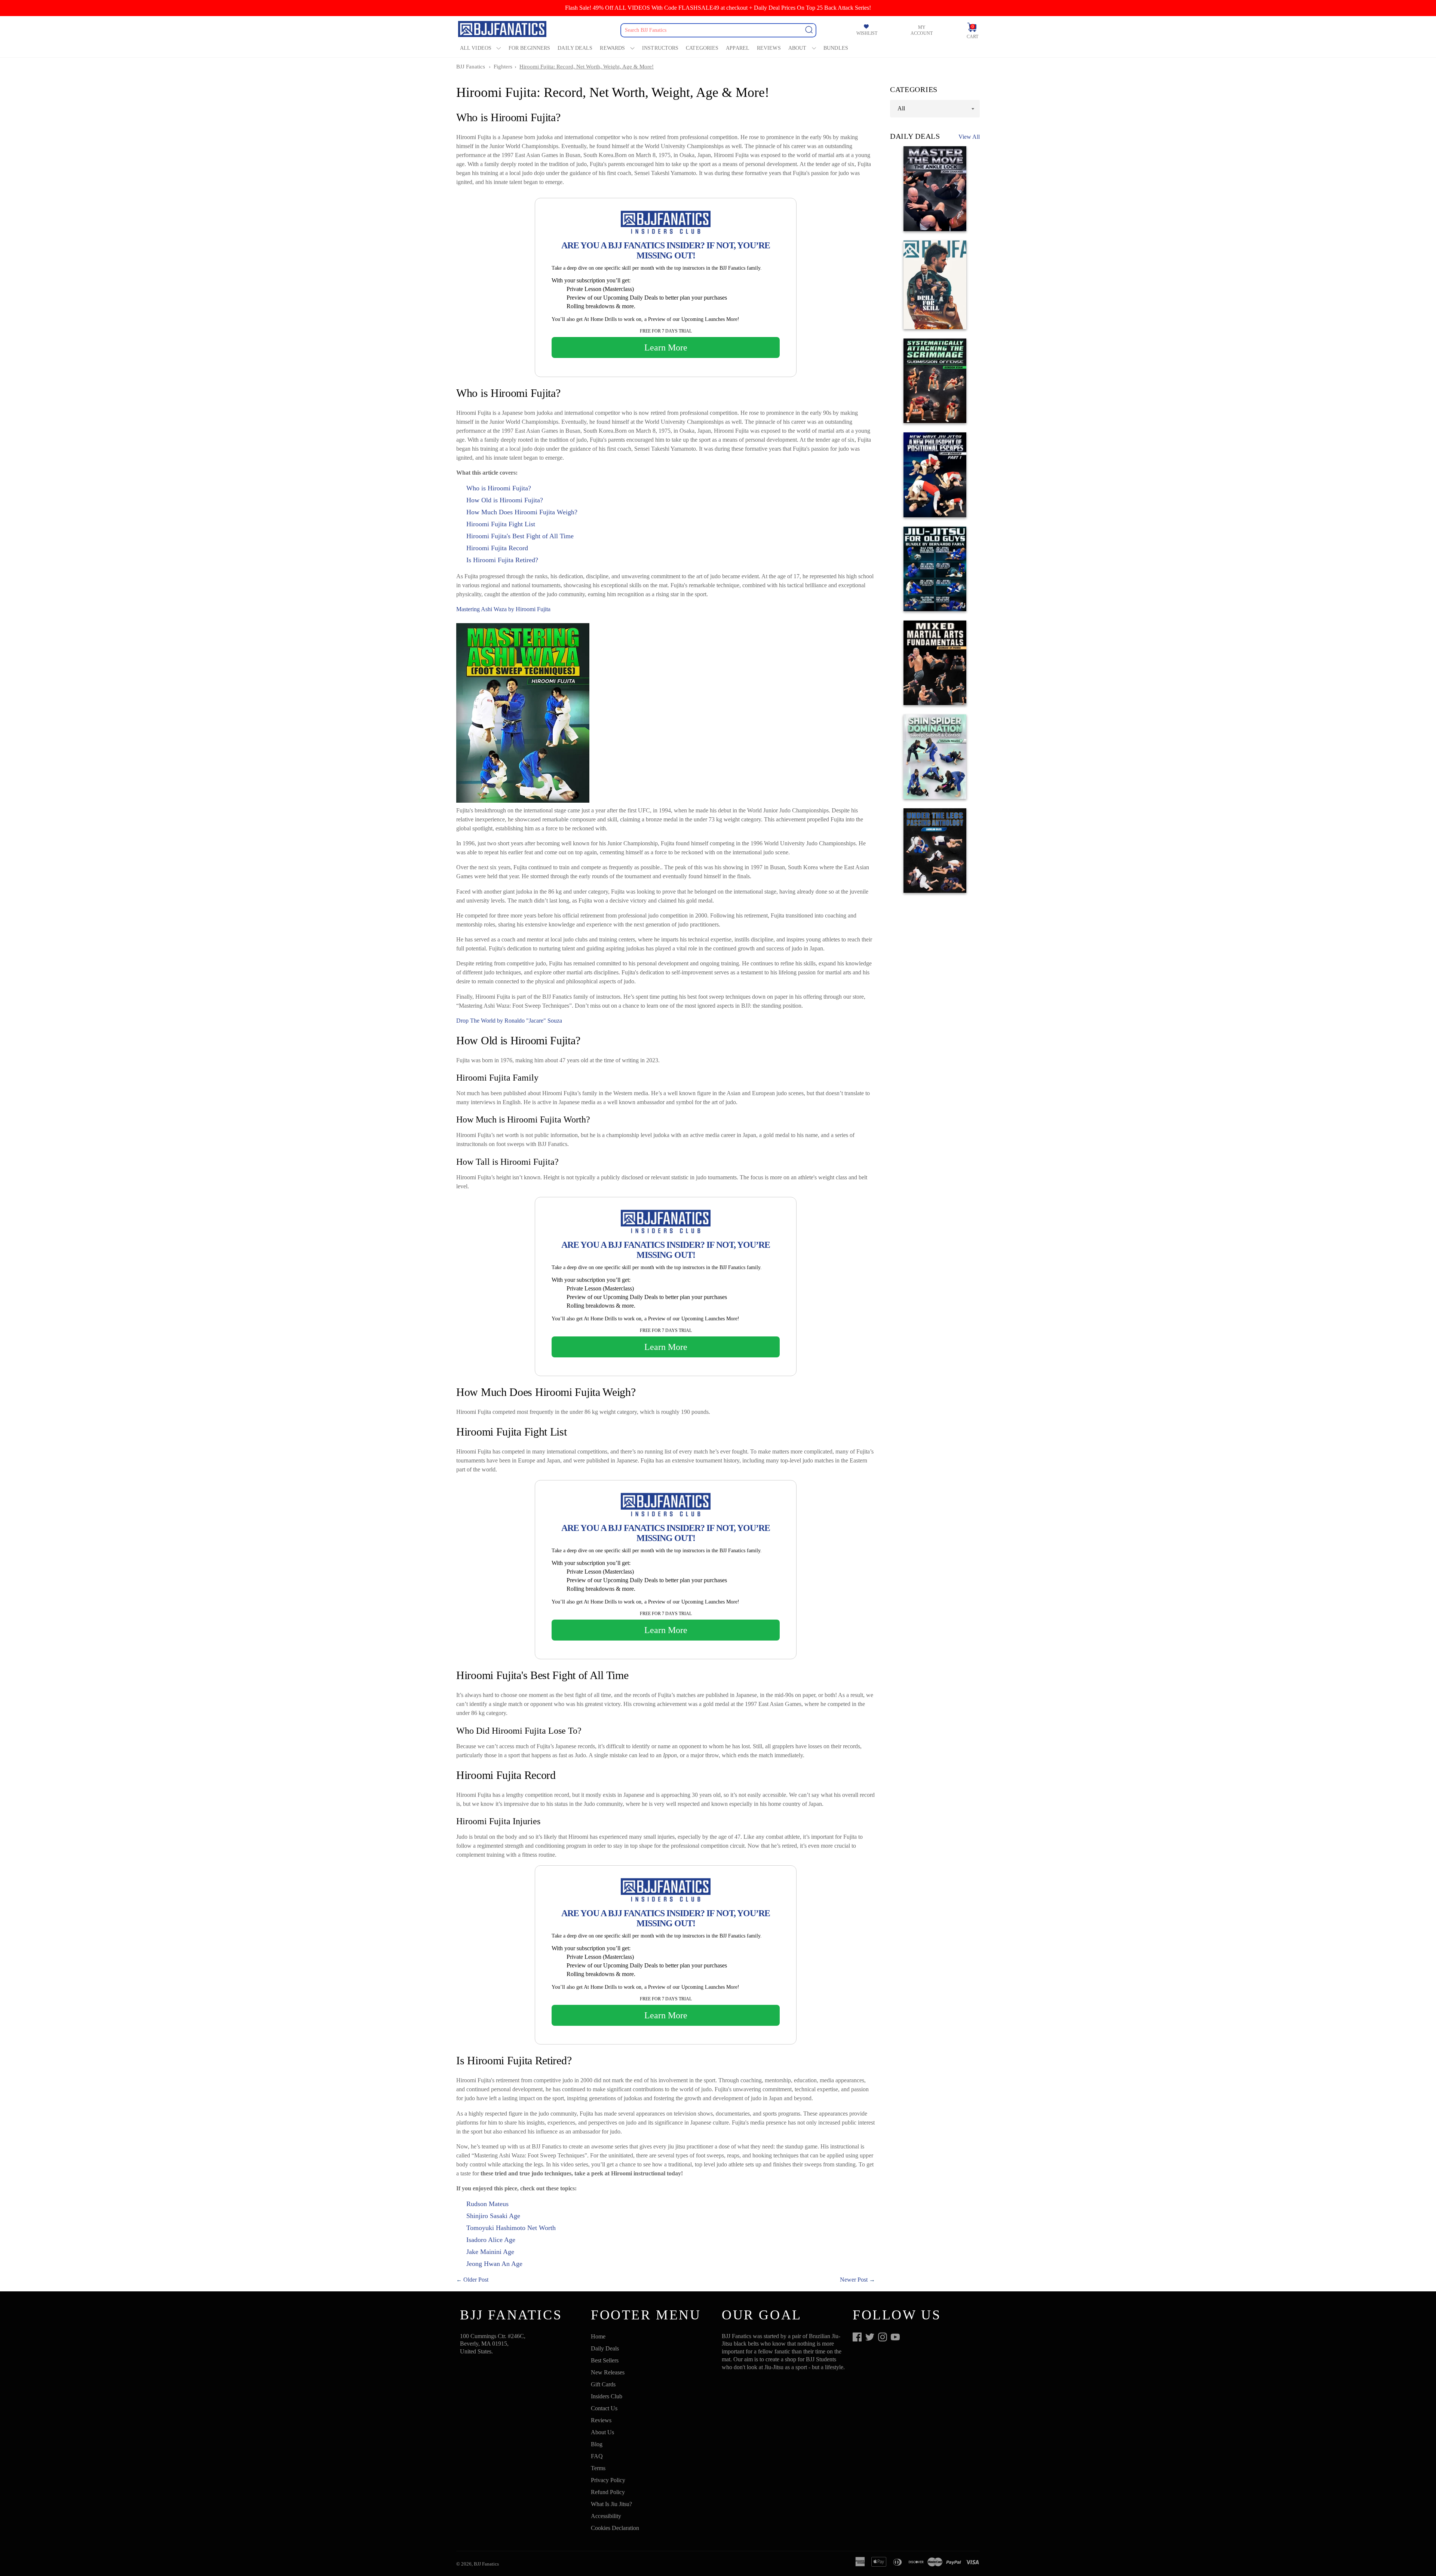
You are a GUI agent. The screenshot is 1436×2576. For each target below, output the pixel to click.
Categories (702, 48)
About (797, 48)
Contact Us (604, 2408)
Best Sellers (605, 2360)
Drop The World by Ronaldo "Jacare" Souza (509, 1021)
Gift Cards (603, 2384)
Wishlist (867, 33)
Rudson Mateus (487, 2204)
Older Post (476, 2280)
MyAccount (922, 30)
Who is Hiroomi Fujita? (499, 488)
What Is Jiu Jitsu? (611, 2504)
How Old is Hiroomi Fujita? (505, 500)
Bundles (836, 48)
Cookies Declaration (615, 2528)
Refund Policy (608, 2492)
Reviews (769, 48)
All (901, 108)
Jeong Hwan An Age (494, 2264)
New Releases (608, 2372)
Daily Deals (575, 48)
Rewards (612, 48)
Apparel (738, 48)
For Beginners (529, 48)
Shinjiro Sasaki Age (493, 2216)
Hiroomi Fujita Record (497, 548)
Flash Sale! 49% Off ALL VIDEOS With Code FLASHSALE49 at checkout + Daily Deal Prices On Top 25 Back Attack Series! (718, 8)
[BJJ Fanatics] (503, 30)
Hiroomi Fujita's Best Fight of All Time (520, 536)
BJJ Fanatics (471, 67)
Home (598, 2336)
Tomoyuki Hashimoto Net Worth (511, 2228)
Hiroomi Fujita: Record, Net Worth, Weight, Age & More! (587, 67)
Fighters (503, 67)
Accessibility (606, 2516)
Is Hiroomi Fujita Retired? (502, 560)
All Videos (476, 48)
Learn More (666, 347)
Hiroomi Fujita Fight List (501, 524)
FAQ (597, 2456)
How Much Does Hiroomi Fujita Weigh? (522, 512)
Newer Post (854, 2280)
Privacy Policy (608, 2480)
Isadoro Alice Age (491, 2240)
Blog (597, 2444)
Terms (598, 2468)
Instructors (660, 48)
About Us (602, 2432)
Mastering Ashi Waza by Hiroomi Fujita (503, 609)
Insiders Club (607, 2396)
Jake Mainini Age (490, 2252)
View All (969, 137)
